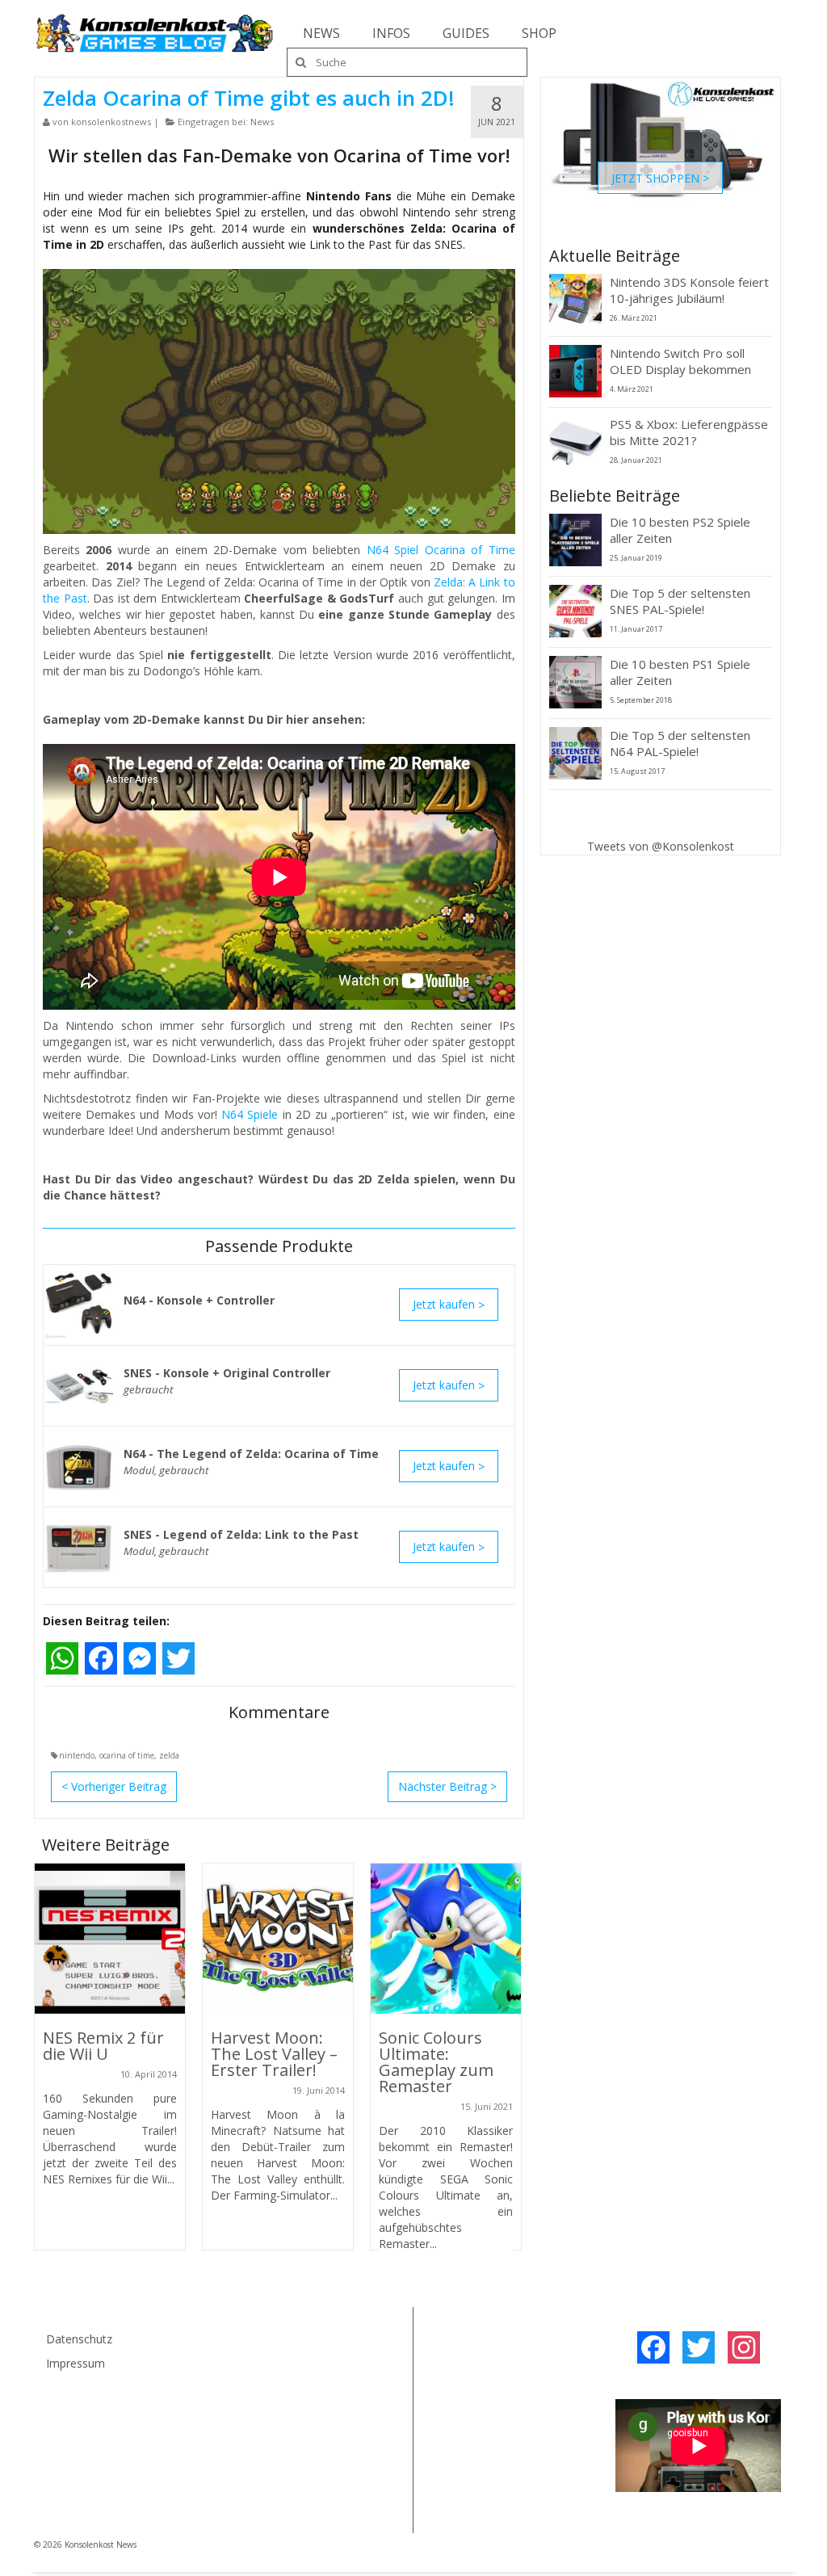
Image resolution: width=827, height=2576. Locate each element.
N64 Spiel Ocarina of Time (441, 550)
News (262, 122)
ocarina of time (127, 1755)
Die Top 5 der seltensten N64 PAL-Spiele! (680, 743)
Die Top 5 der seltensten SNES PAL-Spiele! (680, 601)
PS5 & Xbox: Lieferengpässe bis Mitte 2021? (689, 432)
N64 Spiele (250, 1114)
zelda (169, 1755)
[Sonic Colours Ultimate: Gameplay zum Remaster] (446, 1939)
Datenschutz (79, 2339)
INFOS (391, 33)
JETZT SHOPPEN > (660, 177)
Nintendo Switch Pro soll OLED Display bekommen (680, 361)
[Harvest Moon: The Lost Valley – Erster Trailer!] (278, 1939)
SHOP (539, 33)
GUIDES (466, 33)
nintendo (77, 1755)
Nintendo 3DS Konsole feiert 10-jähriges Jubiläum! (689, 290)
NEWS (321, 33)
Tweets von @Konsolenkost (661, 846)
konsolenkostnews (111, 122)
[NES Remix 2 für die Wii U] (110, 1939)
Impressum (76, 2363)
